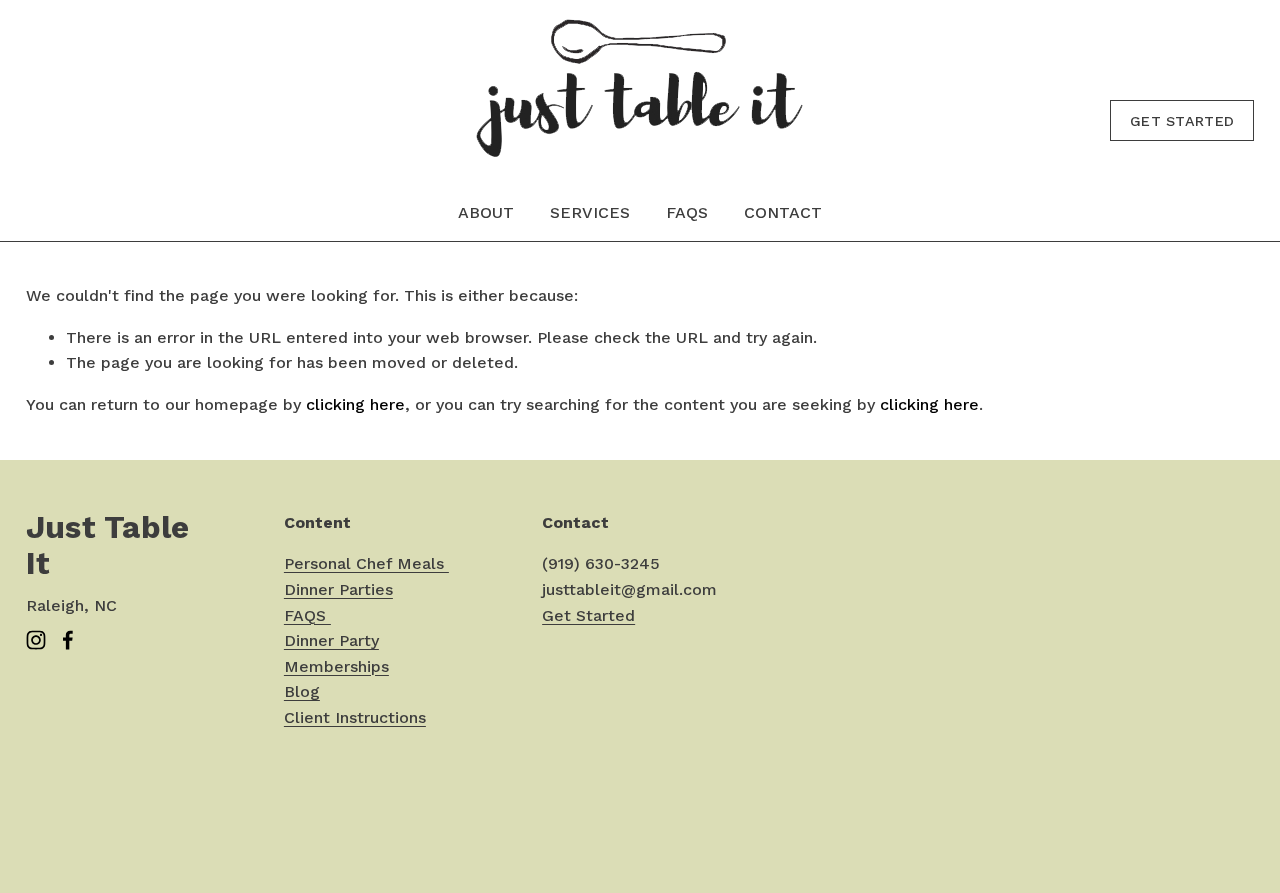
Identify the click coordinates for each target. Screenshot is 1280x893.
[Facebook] (68, 640)
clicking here (355, 404)
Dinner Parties (338, 589)
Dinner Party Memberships (336, 653)
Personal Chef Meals (366, 563)
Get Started (1182, 121)
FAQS (687, 212)
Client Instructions (355, 717)
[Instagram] (36, 640)
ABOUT (486, 212)
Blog (302, 691)
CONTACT (783, 212)
